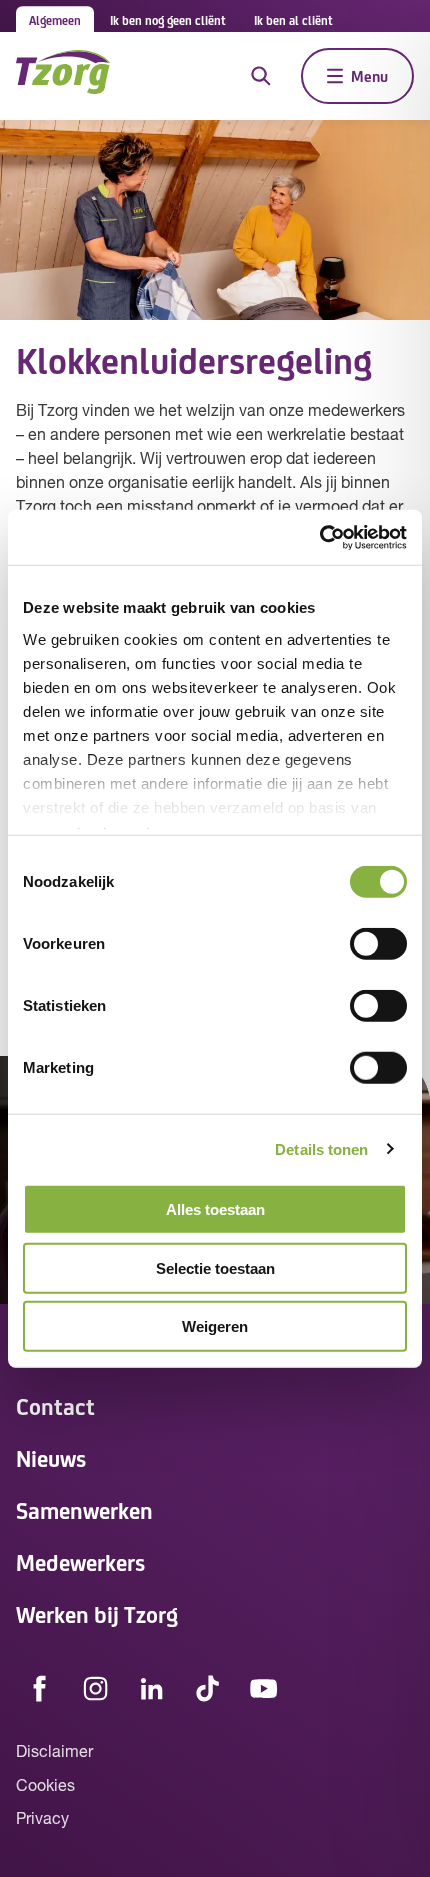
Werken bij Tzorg (97, 1613)
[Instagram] (96, 1688)
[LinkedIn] (152, 1688)
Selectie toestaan (215, 1267)
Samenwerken (84, 1509)
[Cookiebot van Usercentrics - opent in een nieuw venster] (319, 537)
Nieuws (51, 1457)
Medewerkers (80, 1561)
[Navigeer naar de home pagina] (63, 75)
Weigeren (215, 1326)
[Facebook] (40, 1688)
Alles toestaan (215, 1209)
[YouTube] (264, 1688)
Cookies (45, 1787)
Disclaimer (54, 1753)
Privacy (42, 1820)
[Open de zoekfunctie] (261, 76)
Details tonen (321, 1148)
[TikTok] (208, 1688)
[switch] (378, 944)
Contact (55, 1405)
